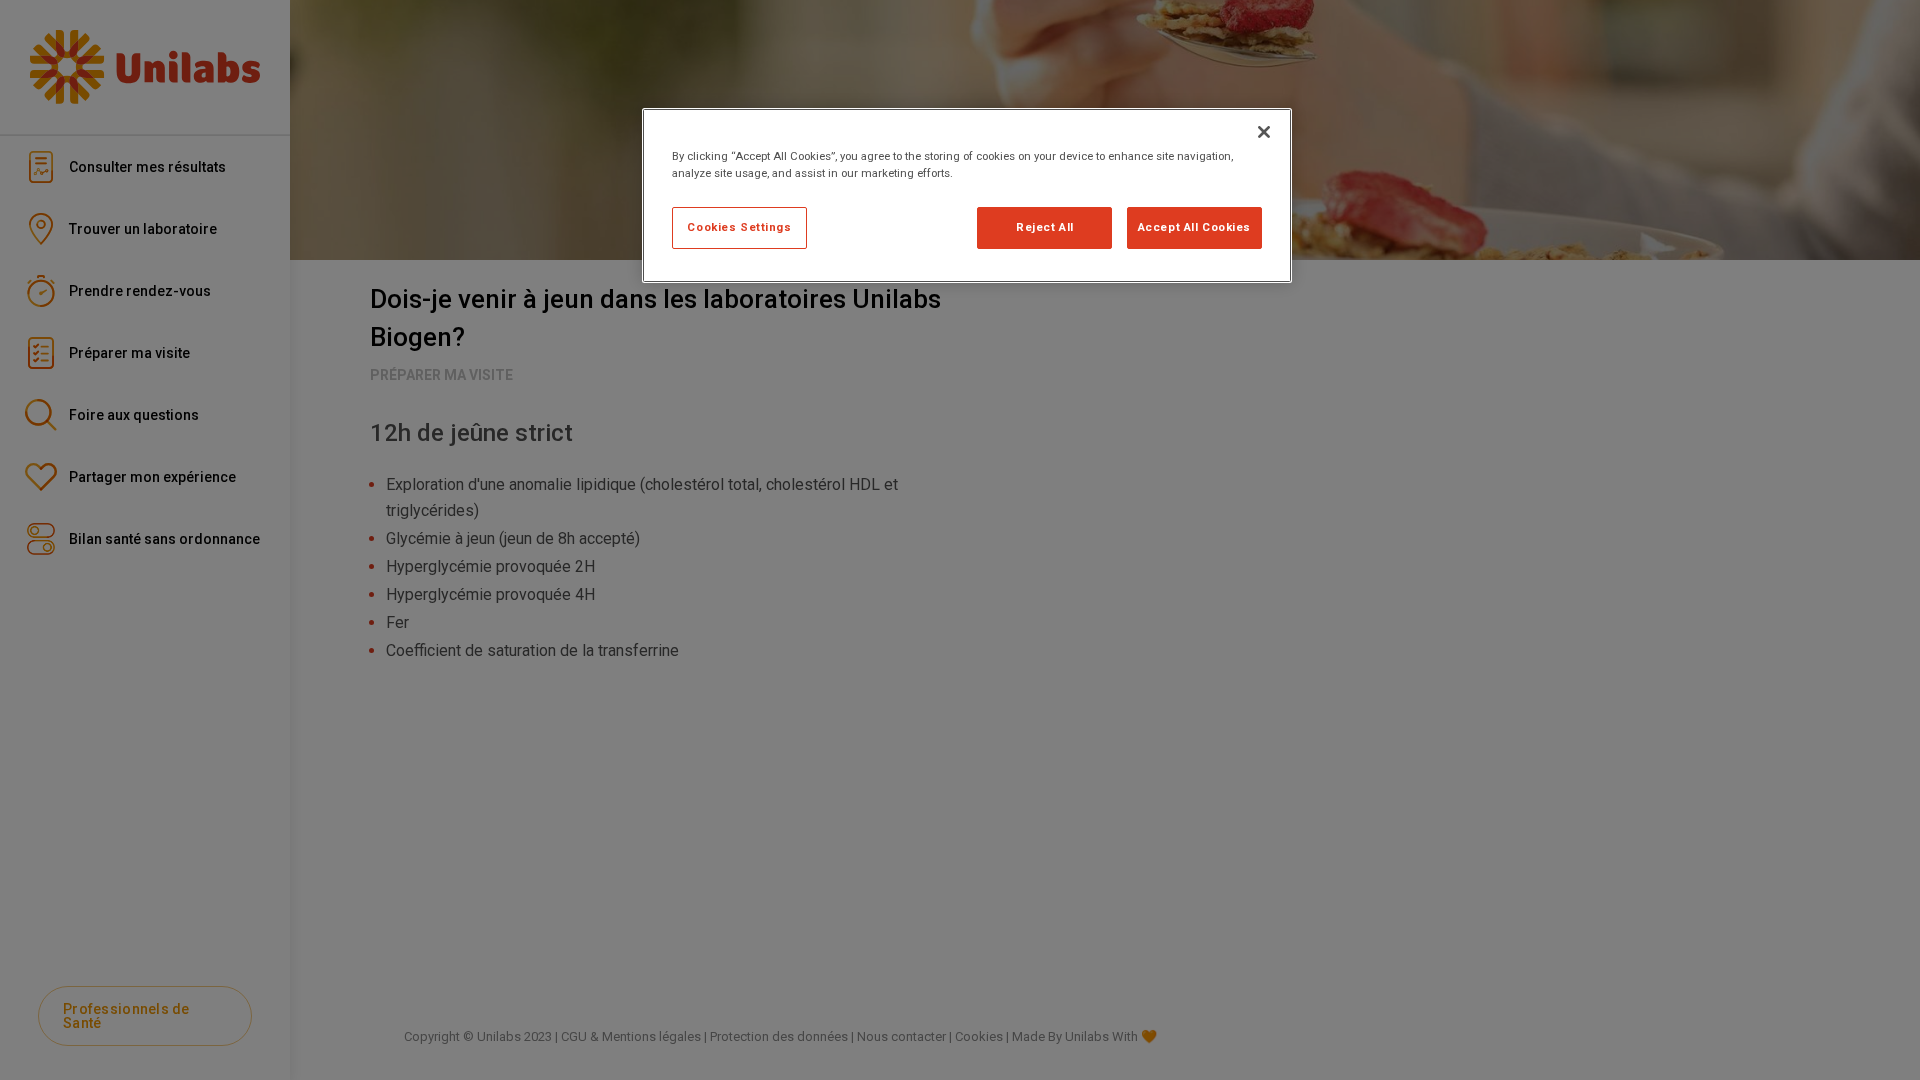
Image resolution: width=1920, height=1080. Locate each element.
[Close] (1264, 132)
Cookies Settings (739, 227)
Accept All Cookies (1194, 227)
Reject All (1045, 227)
